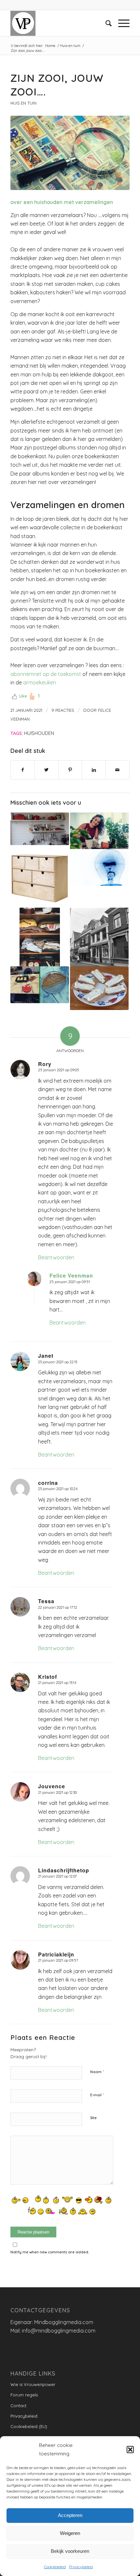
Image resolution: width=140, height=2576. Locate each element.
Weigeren (70, 2533)
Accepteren (70, 2515)
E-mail (97, 2095)
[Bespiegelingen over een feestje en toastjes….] (99, 988)
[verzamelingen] (70, 153)
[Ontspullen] (40, 878)
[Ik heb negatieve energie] (99, 867)
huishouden (39, 733)
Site (93, 2118)
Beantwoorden (56, 1257)
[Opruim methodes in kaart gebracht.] (40, 937)
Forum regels (24, 2395)
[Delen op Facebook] (23, 770)
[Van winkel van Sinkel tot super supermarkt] (99, 937)
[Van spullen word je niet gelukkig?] (40, 829)
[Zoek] (105, 23)
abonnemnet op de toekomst (46, 674)
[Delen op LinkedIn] (94, 770)
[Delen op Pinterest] (70, 770)
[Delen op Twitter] (47, 770)
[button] (130, 2450)
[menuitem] (105, 23)
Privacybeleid (81, 2567)
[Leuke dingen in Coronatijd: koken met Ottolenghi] (40, 985)
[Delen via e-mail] (118, 770)
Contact (18, 2406)
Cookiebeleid (55, 2567)
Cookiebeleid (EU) (29, 2426)
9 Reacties (63, 710)
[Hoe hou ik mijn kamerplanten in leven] (99, 831)
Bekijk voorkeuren (70, 2551)
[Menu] (121, 23)
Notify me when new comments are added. (50, 2252)
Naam (97, 2071)
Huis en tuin (23, 103)
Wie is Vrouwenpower (33, 2384)
